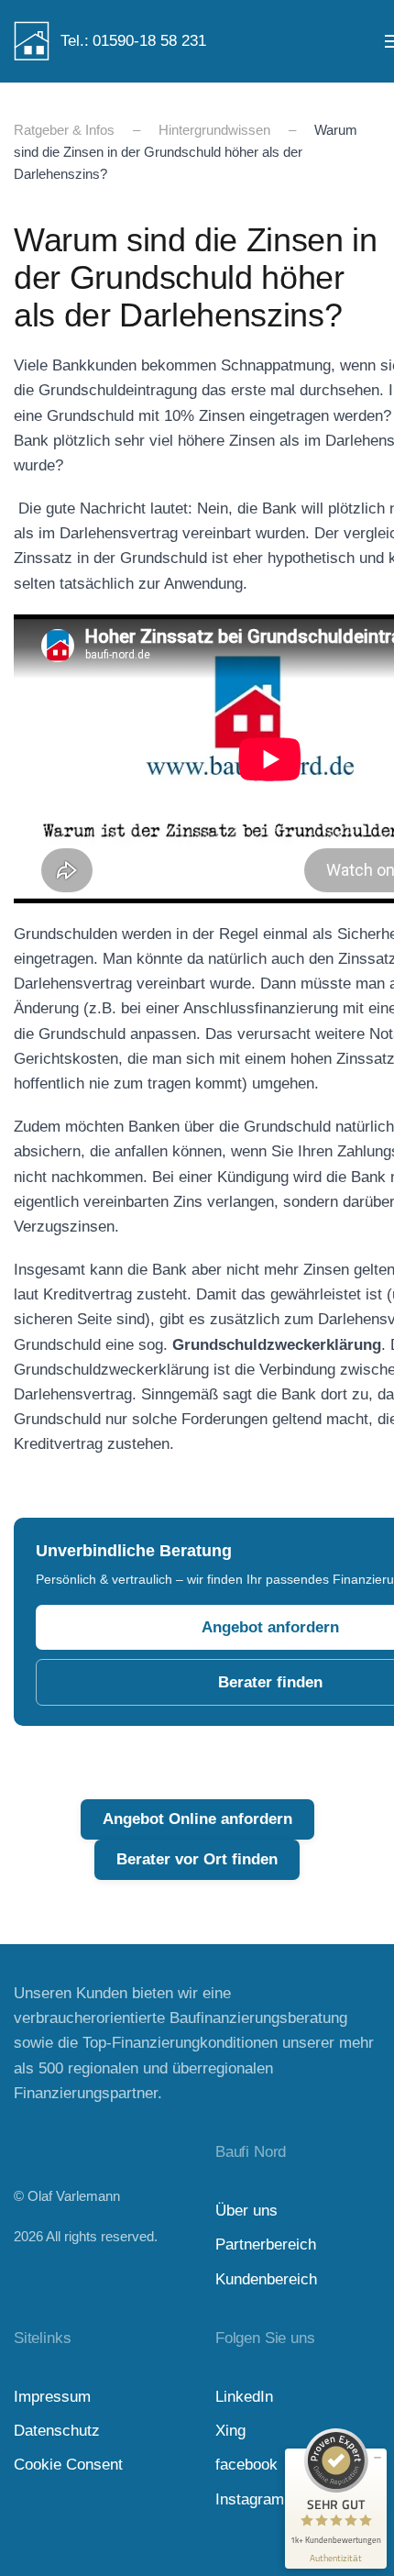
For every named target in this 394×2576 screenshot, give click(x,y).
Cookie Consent (68, 2465)
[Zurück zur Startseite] (32, 41)
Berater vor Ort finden (197, 1859)
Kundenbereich (266, 2279)
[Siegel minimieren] (378, 2458)
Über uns (246, 2211)
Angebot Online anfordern (197, 1819)
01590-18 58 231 (149, 41)
